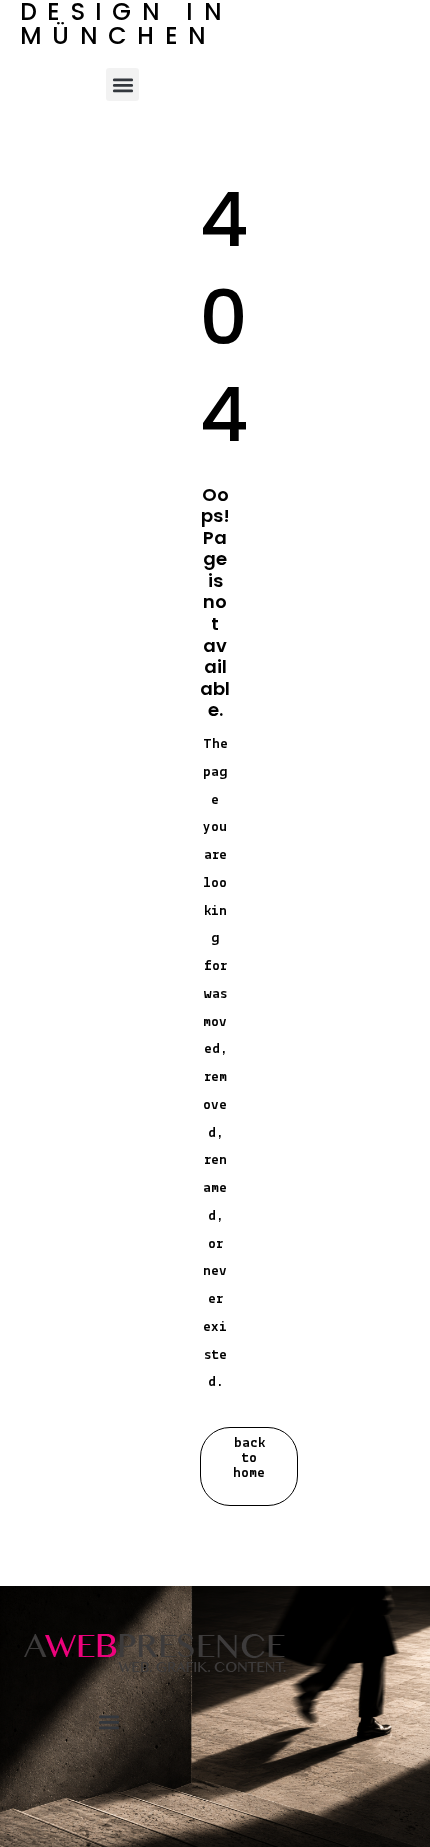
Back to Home (249, 1458)
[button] (122, 84)
